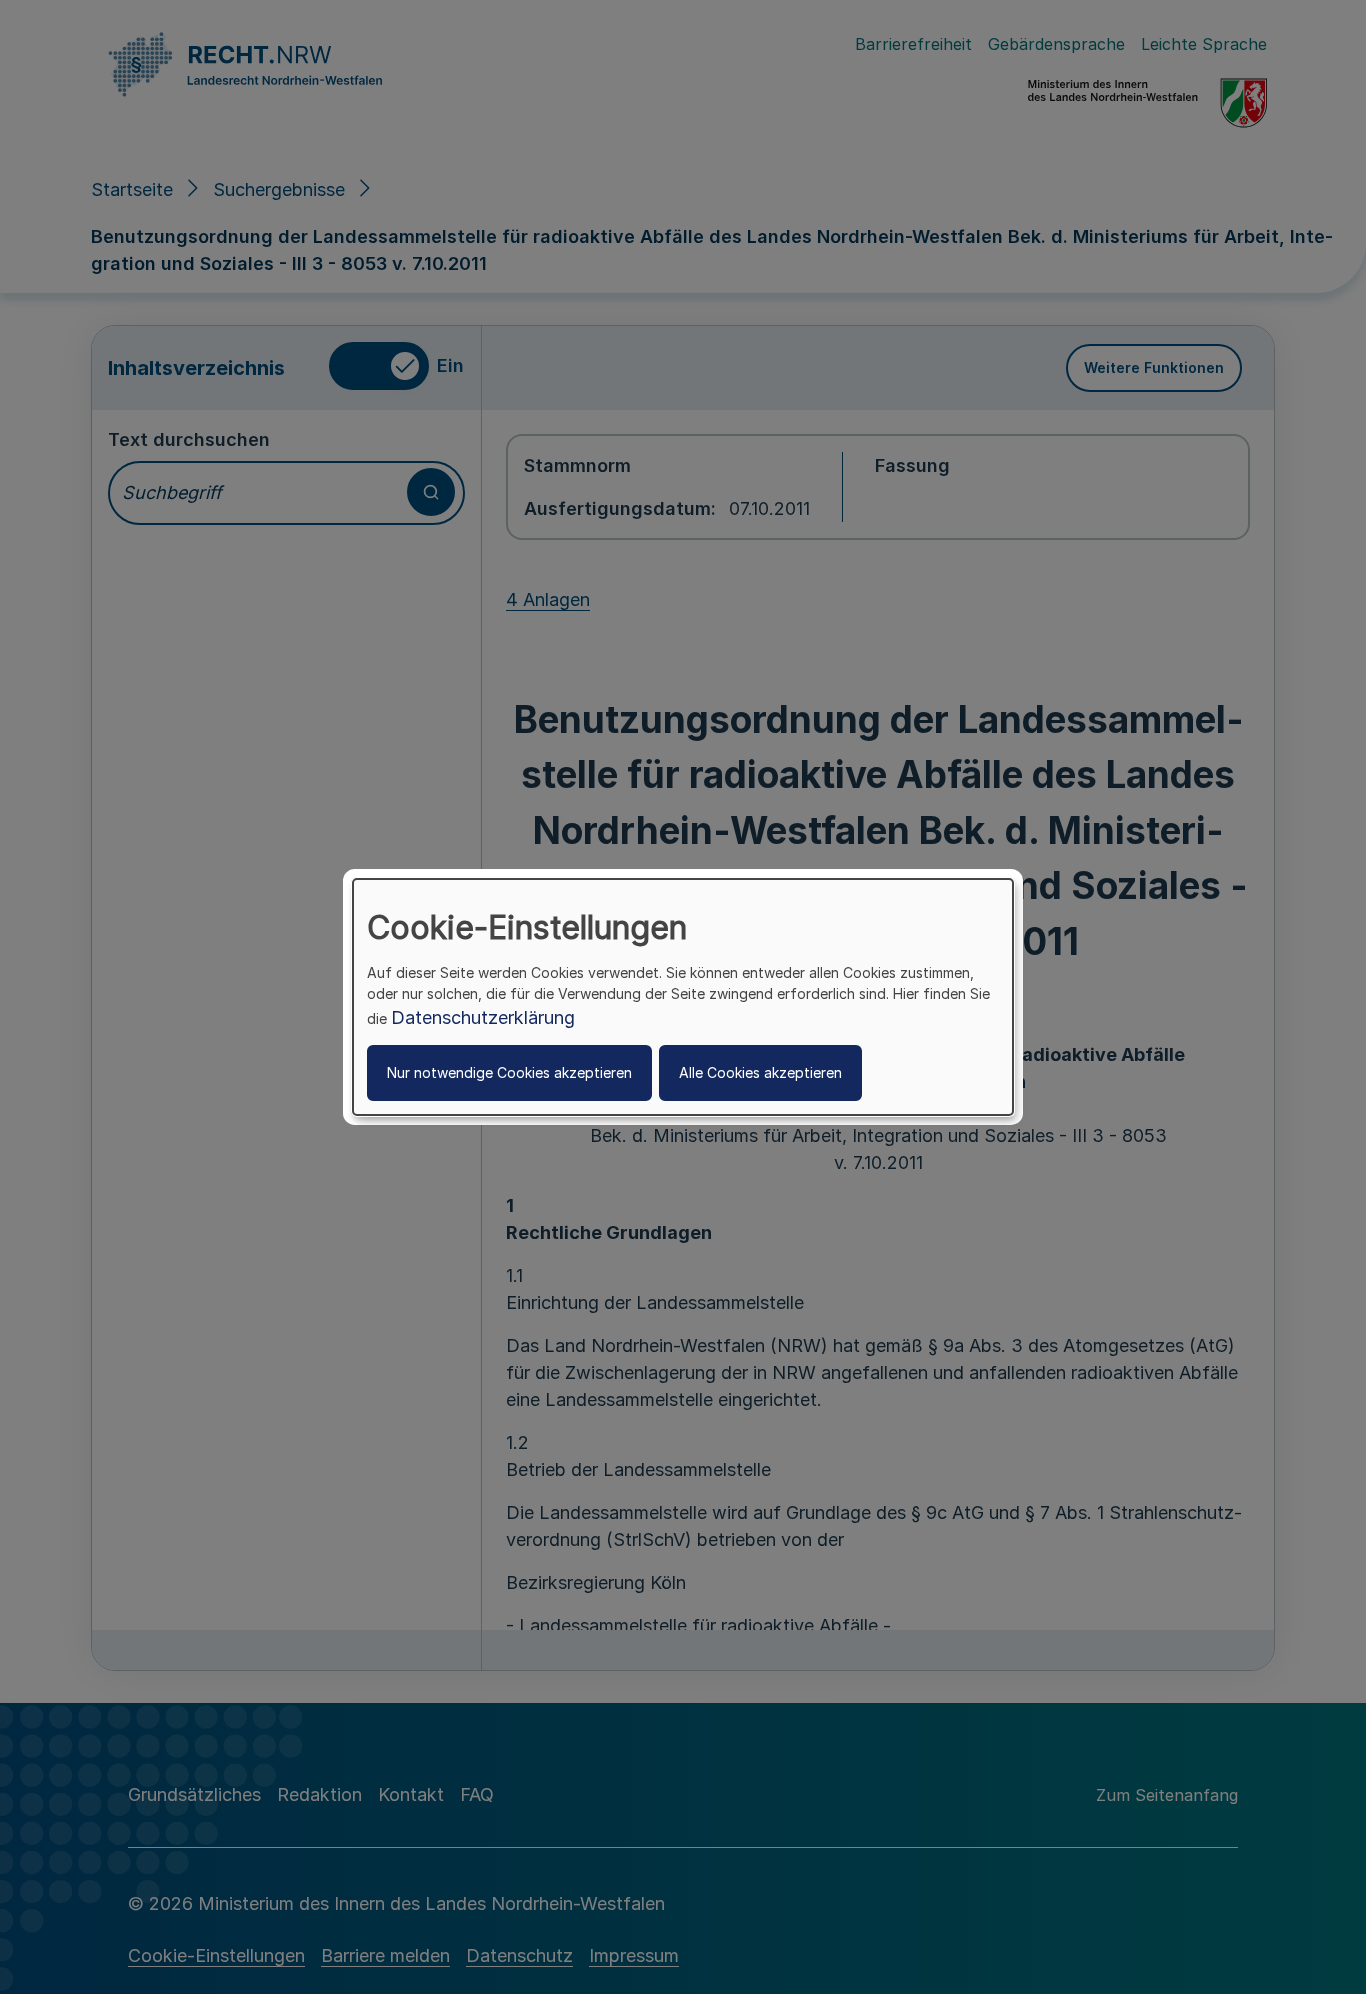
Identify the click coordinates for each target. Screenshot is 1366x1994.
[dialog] (683, 997)
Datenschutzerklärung (483, 1017)
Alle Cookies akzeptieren (760, 1072)
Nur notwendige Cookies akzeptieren (509, 1072)
